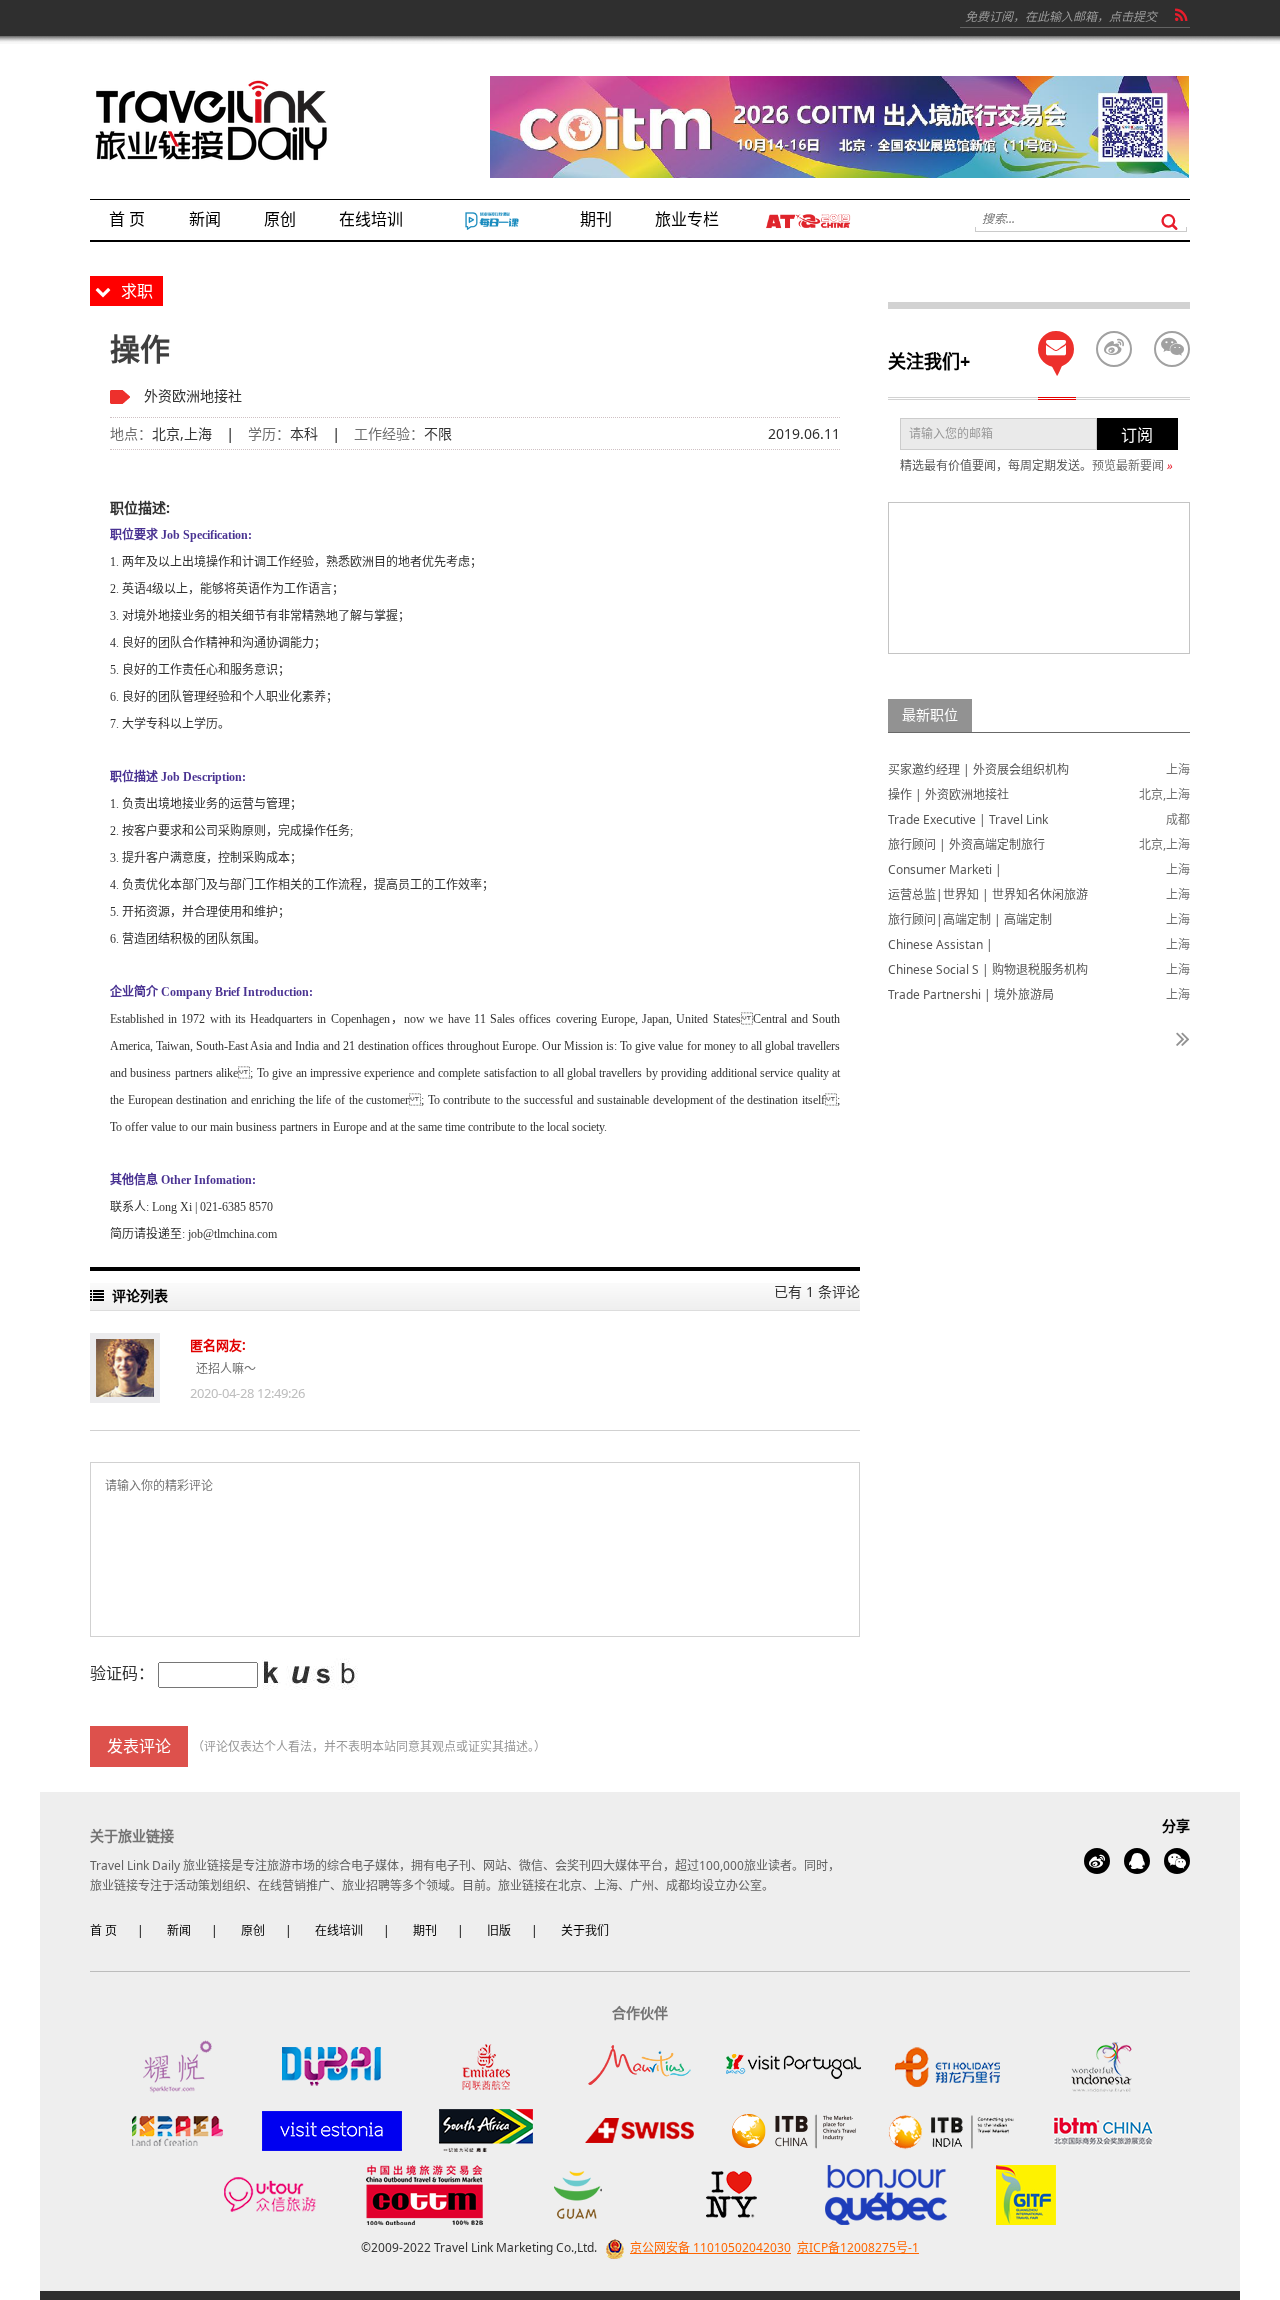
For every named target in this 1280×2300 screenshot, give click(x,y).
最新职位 (930, 714)
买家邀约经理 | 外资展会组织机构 (978, 769)
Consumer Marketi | (945, 869)
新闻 (179, 1930)
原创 (253, 1930)
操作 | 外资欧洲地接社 (948, 794)
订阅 (1137, 435)
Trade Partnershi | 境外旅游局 (971, 994)
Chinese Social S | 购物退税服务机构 (988, 969)
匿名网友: (218, 1345)
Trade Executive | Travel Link (968, 819)
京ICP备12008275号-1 (858, 2247)
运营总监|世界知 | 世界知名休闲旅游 (988, 894)
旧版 (499, 1930)
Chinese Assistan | (940, 944)
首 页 (103, 1930)
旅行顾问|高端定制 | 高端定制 (970, 919)
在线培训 (339, 1930)
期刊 (425, 1930)
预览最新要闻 (1132, 465)
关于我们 (585, 1930)
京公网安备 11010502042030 (710, 2247)
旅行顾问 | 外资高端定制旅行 (966, 844)
